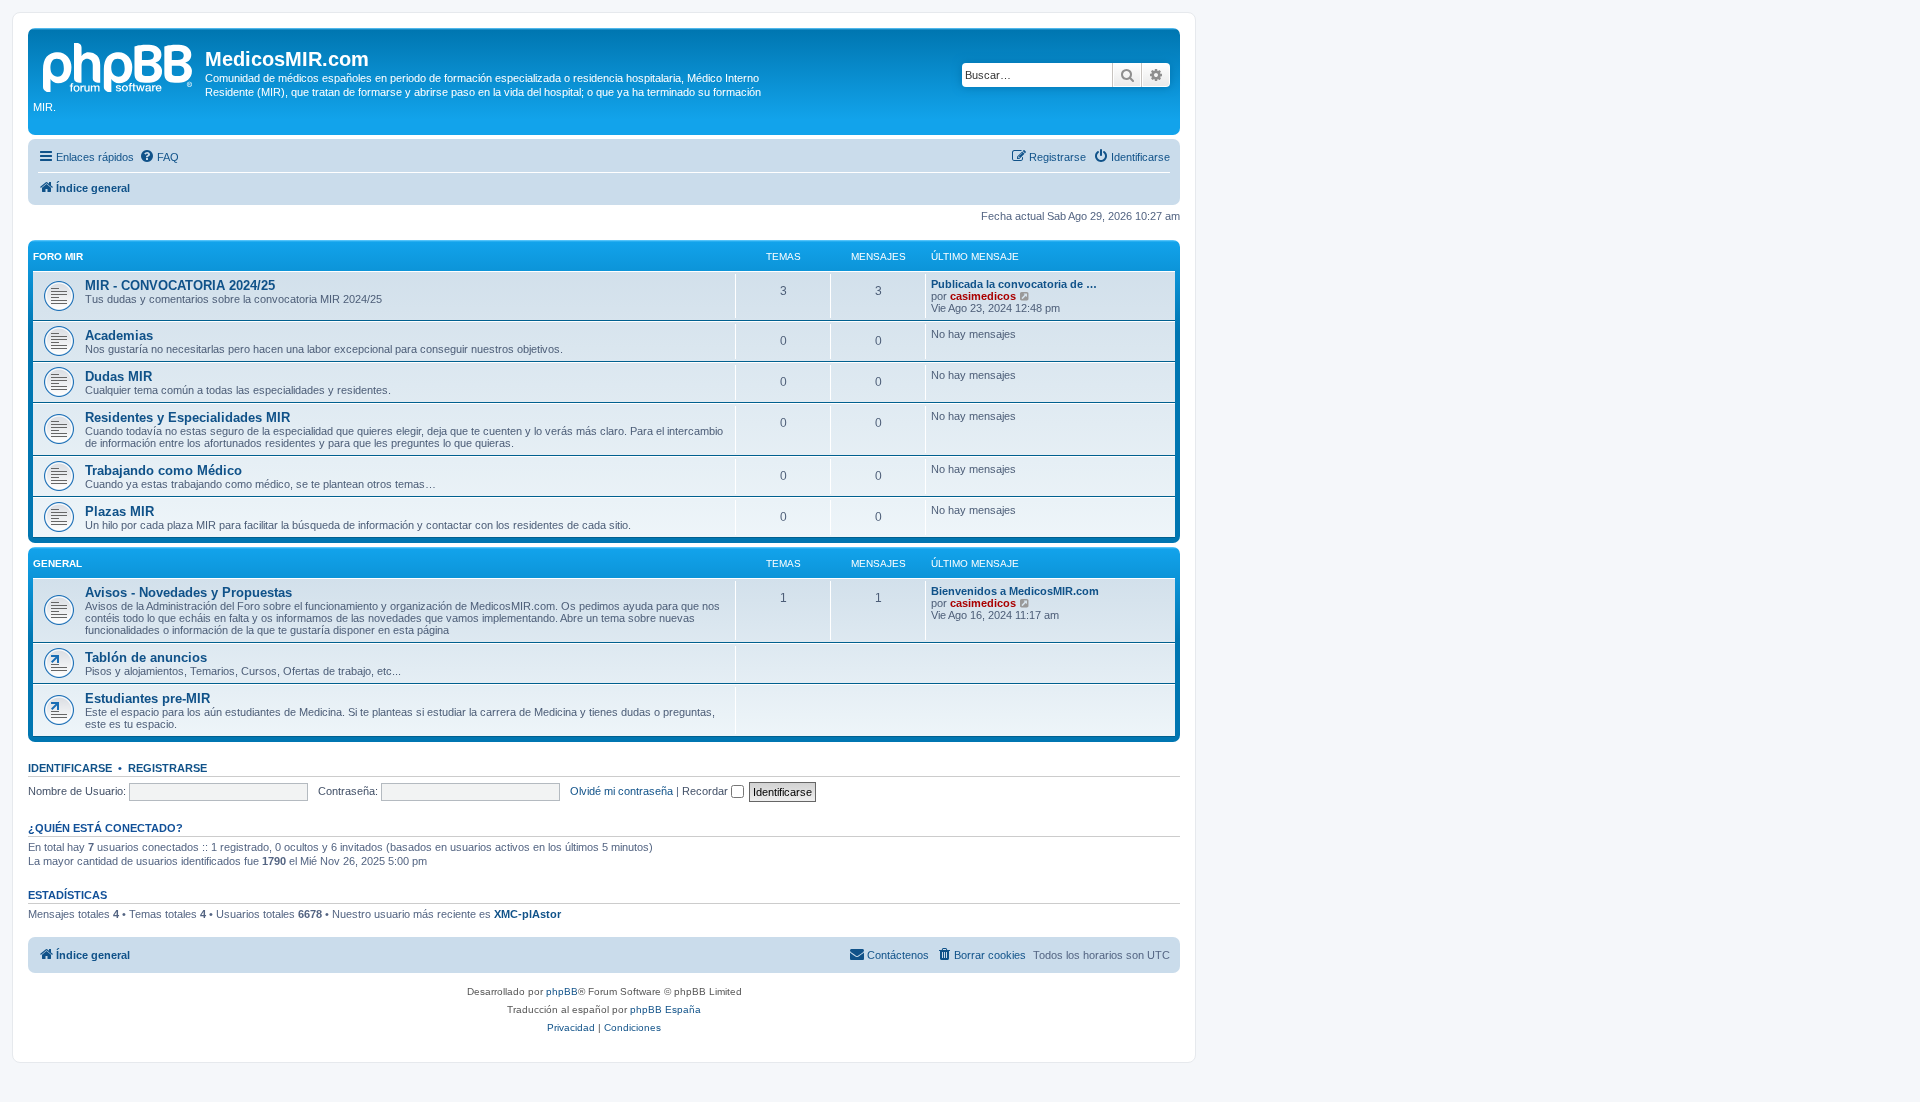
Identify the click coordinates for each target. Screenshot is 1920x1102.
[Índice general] (119, 65)
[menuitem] (159, 157)
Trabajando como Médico (163, 470)
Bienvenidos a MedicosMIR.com (1015, 591)
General (57, 563)
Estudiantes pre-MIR (147, 698)
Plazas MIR (119, 511)
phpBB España (665, 1009)
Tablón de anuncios (146, 657)
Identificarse (70, 768)
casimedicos (983, 296)
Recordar (706, 791)
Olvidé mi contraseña (621, 791)
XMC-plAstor (527, 914)
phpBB (562, 991)
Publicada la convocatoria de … (1014, 284)
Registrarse (167, 768)
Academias (119, 335)
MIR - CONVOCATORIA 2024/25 (180, 285)
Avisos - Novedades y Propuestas (188, 592)
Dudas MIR (118, 376)
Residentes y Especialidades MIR (187, 417)
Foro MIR (58, 256)
